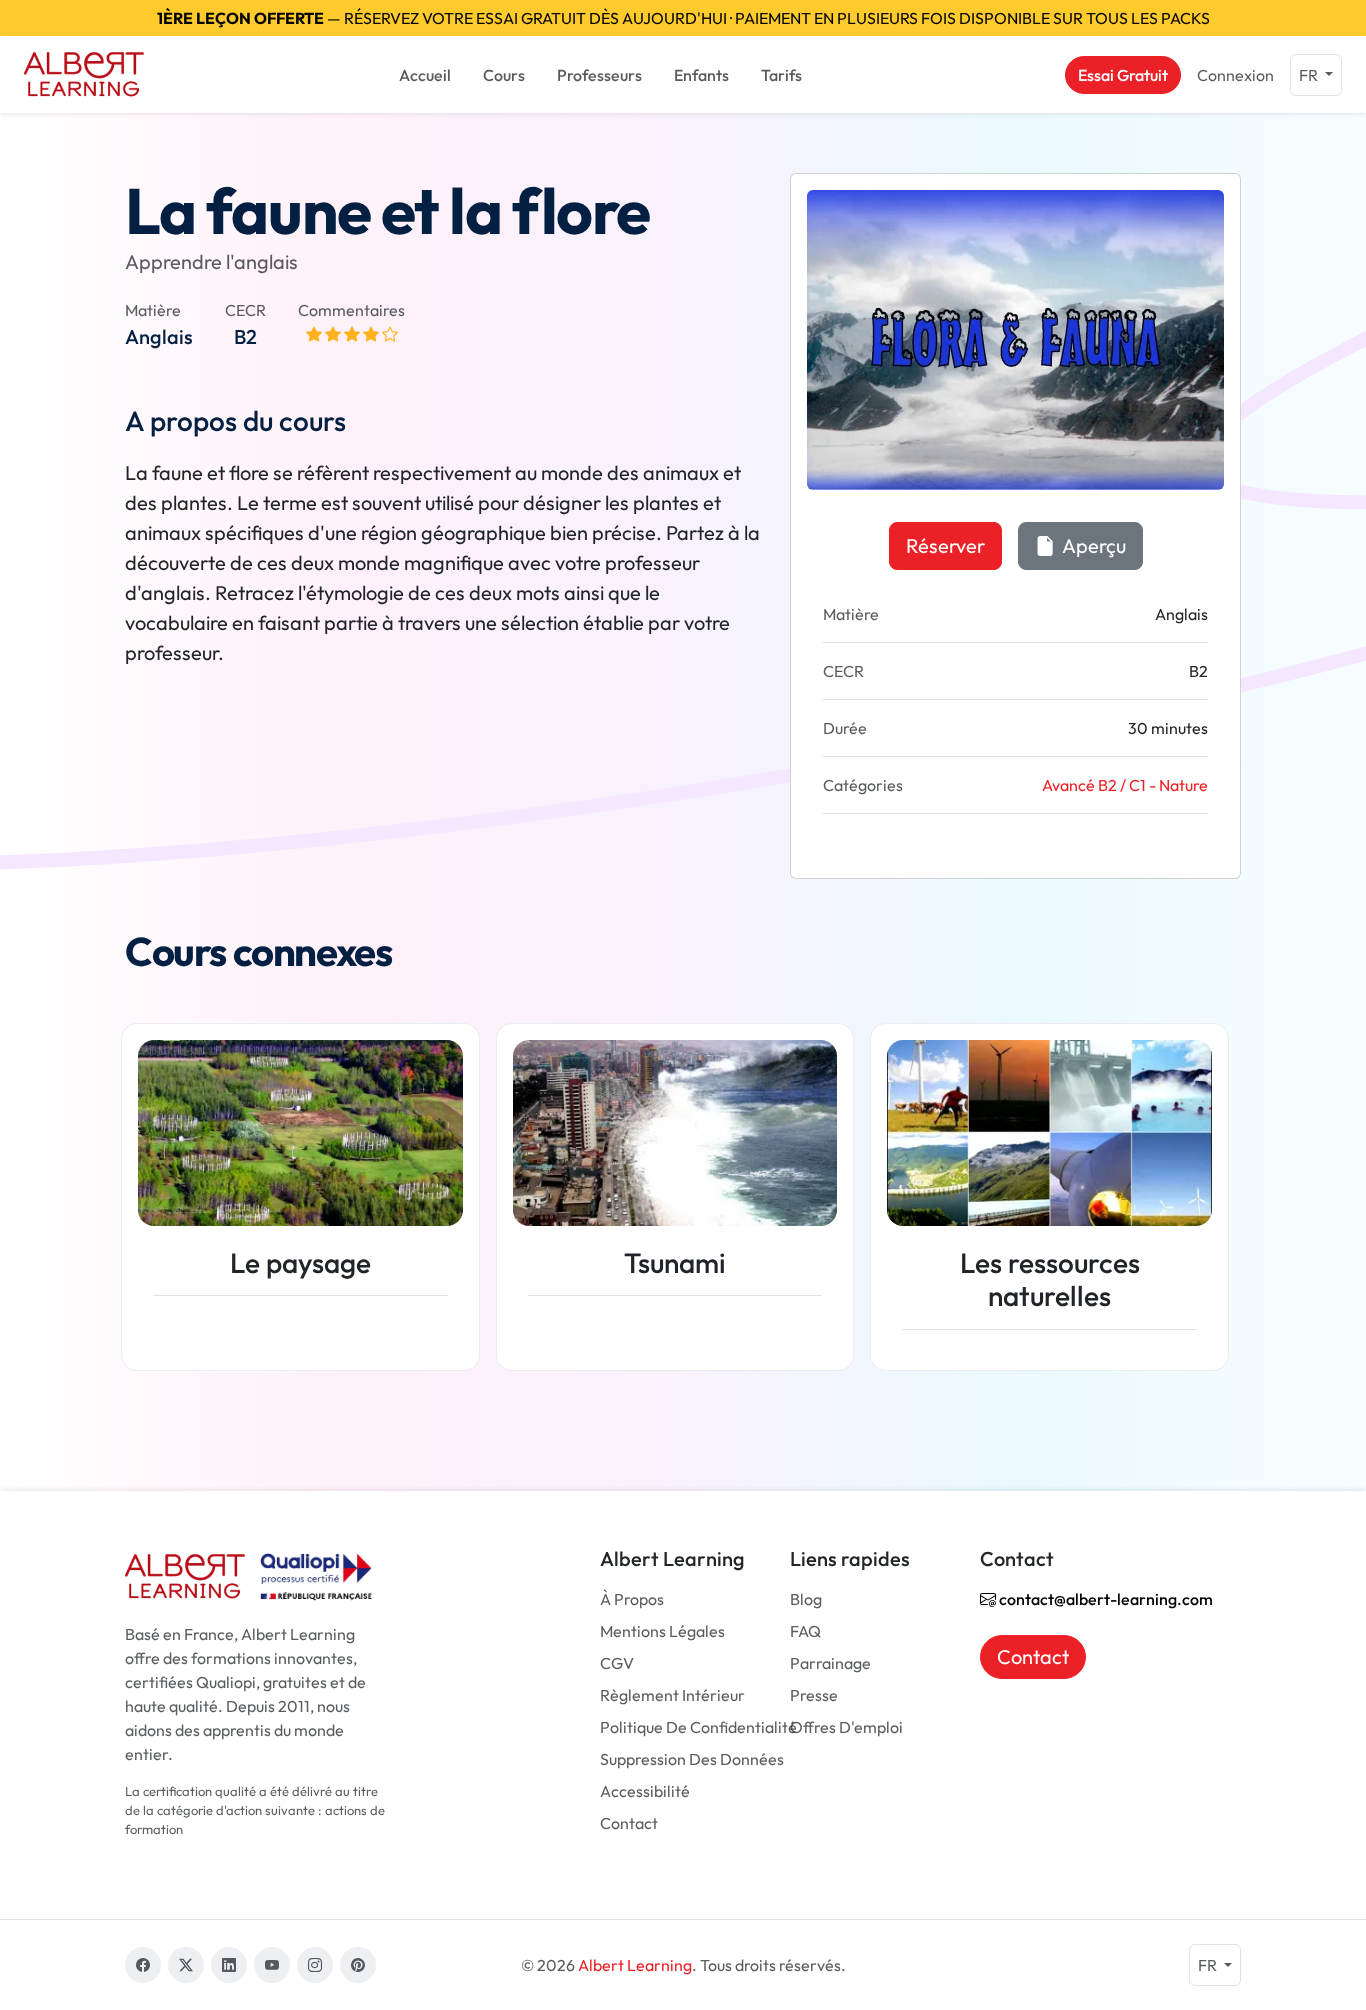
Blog (806, 1599)
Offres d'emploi (846, 1727)
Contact (629, 1823)
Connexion (1235, 75)
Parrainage (830, 1663)
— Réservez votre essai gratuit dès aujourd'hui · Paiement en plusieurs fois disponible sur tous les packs (683, 18)
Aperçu (1092, 545)
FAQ (805, 1631)
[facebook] (143, 1965)
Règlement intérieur (672, 1695)
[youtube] (272, 1965)
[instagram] (315, 1965)
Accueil (425, 75)
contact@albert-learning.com (1104, 1599)
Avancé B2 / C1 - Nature (1125, 785)
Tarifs (781, 75)
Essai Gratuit (1123, 75)
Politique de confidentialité (698, 1727)
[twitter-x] (186, 1965)
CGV (617, 1663)
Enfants (701, 75)
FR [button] (1310, 75)
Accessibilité (645, 1791)
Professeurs (599, 75)
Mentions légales (662, 1631)
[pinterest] (358, 1965)
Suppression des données (692, 1759)
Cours (504, 75)
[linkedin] (229, 1965)
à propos (632, 1599)
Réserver (945, 545)
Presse (814, 1695)
